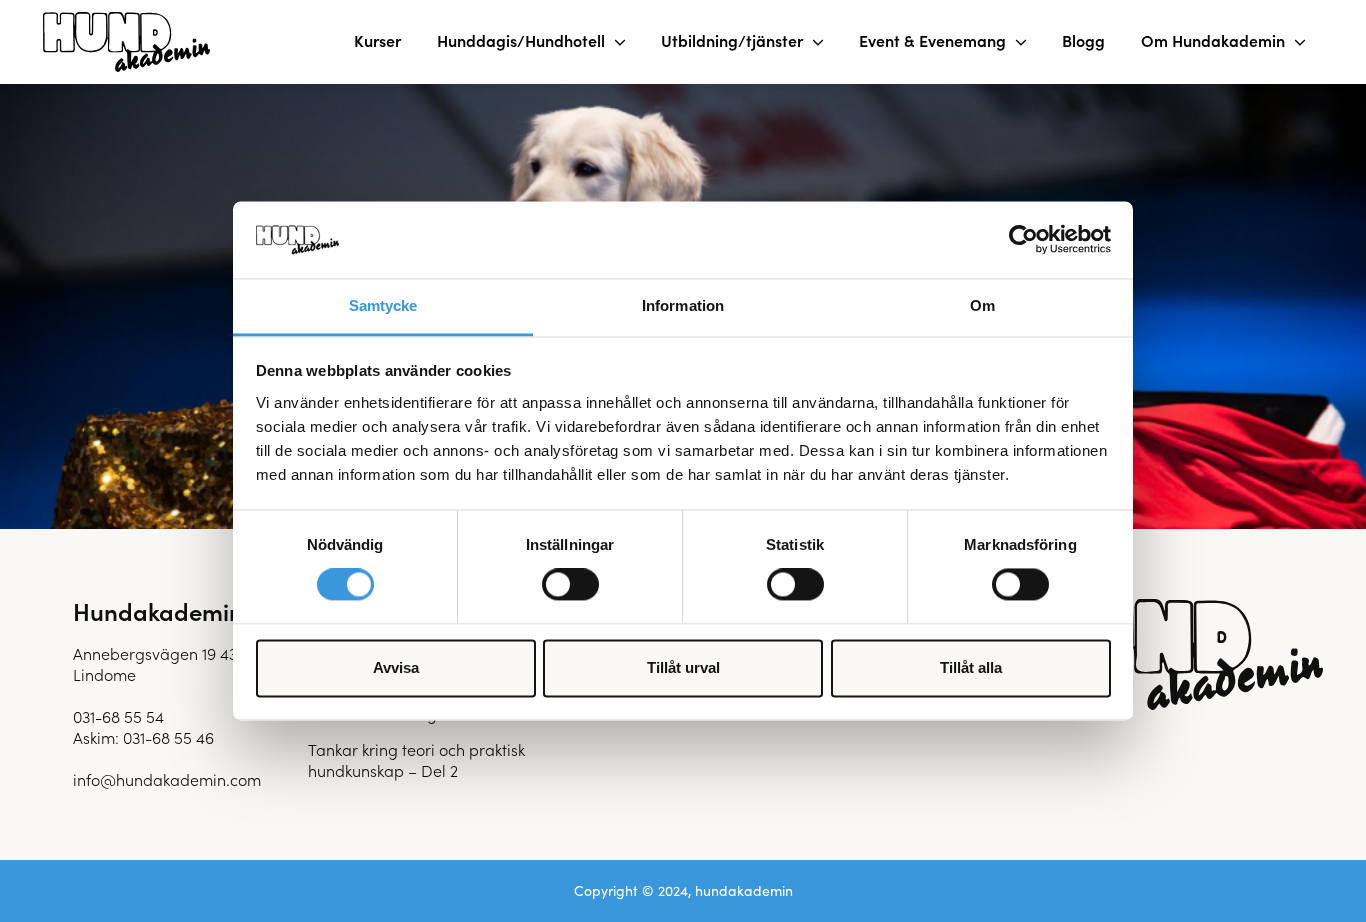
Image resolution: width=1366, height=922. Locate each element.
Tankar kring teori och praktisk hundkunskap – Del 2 (416, 759)
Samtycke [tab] (383, 305)
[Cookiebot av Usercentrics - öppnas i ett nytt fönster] (1023, 240)
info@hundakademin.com (167, 779)
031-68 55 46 (168, 737)
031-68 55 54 (118, 716)
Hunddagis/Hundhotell (521, 40)
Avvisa (396, 667)
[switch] (570, 585)
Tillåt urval (683, 667)
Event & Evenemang (932, 40)
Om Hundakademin (1213, 40)
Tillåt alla (971, 667)
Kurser (377, 40)
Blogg (1083, 40)
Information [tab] (683, 305)
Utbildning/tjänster (732, 40)
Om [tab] (982, 305)
